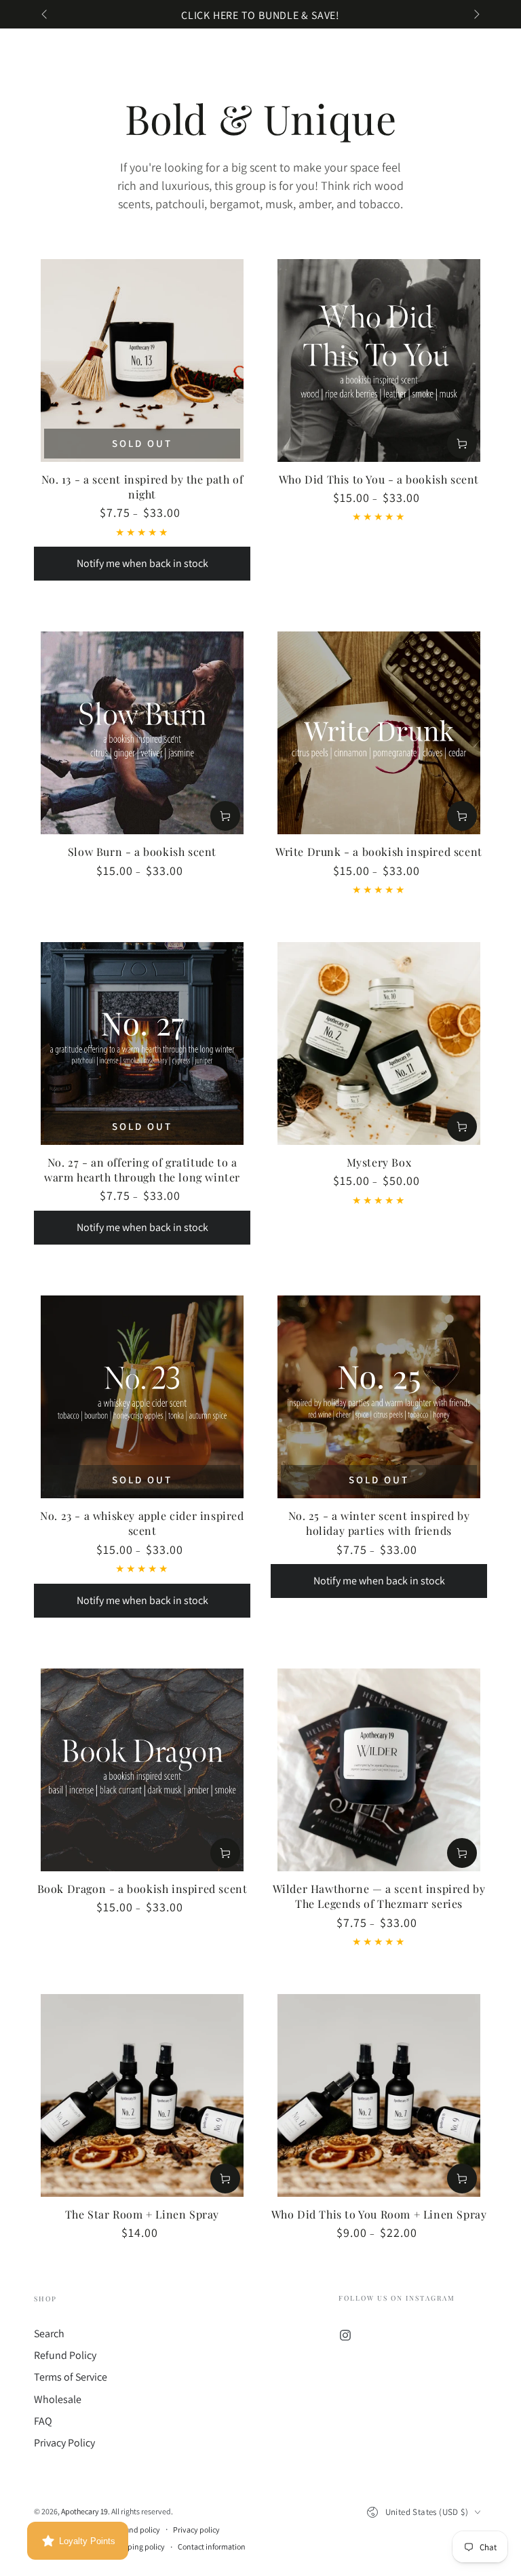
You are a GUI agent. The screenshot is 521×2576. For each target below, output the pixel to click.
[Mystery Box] (379, 1043)
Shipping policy (139, 2546)
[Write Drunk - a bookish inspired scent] (379, 733)
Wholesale (58, 2399)
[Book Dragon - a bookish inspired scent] (142, 1770)
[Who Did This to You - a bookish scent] (379, 360)
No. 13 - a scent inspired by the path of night (142, 487)
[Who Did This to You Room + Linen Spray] (379, 2095)
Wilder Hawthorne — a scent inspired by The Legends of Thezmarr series (379, 1896)
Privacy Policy (64, 2443)
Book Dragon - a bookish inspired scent (142, 1889)
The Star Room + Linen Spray (142, 2214)
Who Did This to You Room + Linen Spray (379, 2214)
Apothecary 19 (84, 2511)
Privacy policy (196, 2530)
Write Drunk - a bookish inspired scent (379, 852)
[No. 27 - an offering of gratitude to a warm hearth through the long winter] (142, 1043)
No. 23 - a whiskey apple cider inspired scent (142, 1523)
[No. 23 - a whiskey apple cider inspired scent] (142, 1397)
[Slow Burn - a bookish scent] (142, 733)
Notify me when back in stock (142, 563)
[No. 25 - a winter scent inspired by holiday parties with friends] (379, 1397)
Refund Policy (65, 2355)
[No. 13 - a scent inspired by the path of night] (142, 360)
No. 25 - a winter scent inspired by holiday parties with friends (379, 1523)
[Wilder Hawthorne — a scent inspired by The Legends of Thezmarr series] (379, 1770)
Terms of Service (71, 2377)
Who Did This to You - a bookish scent (379, 479)
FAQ (43, 2421)
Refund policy (137, 2530)
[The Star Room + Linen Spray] (142, 2095)
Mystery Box (379, 1162)
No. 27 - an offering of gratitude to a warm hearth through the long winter (142, 1170)
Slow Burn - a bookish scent (142, 852)
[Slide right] (476, 16)
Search (49, 2334)
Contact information (212, 2546)
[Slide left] (45, 16)
